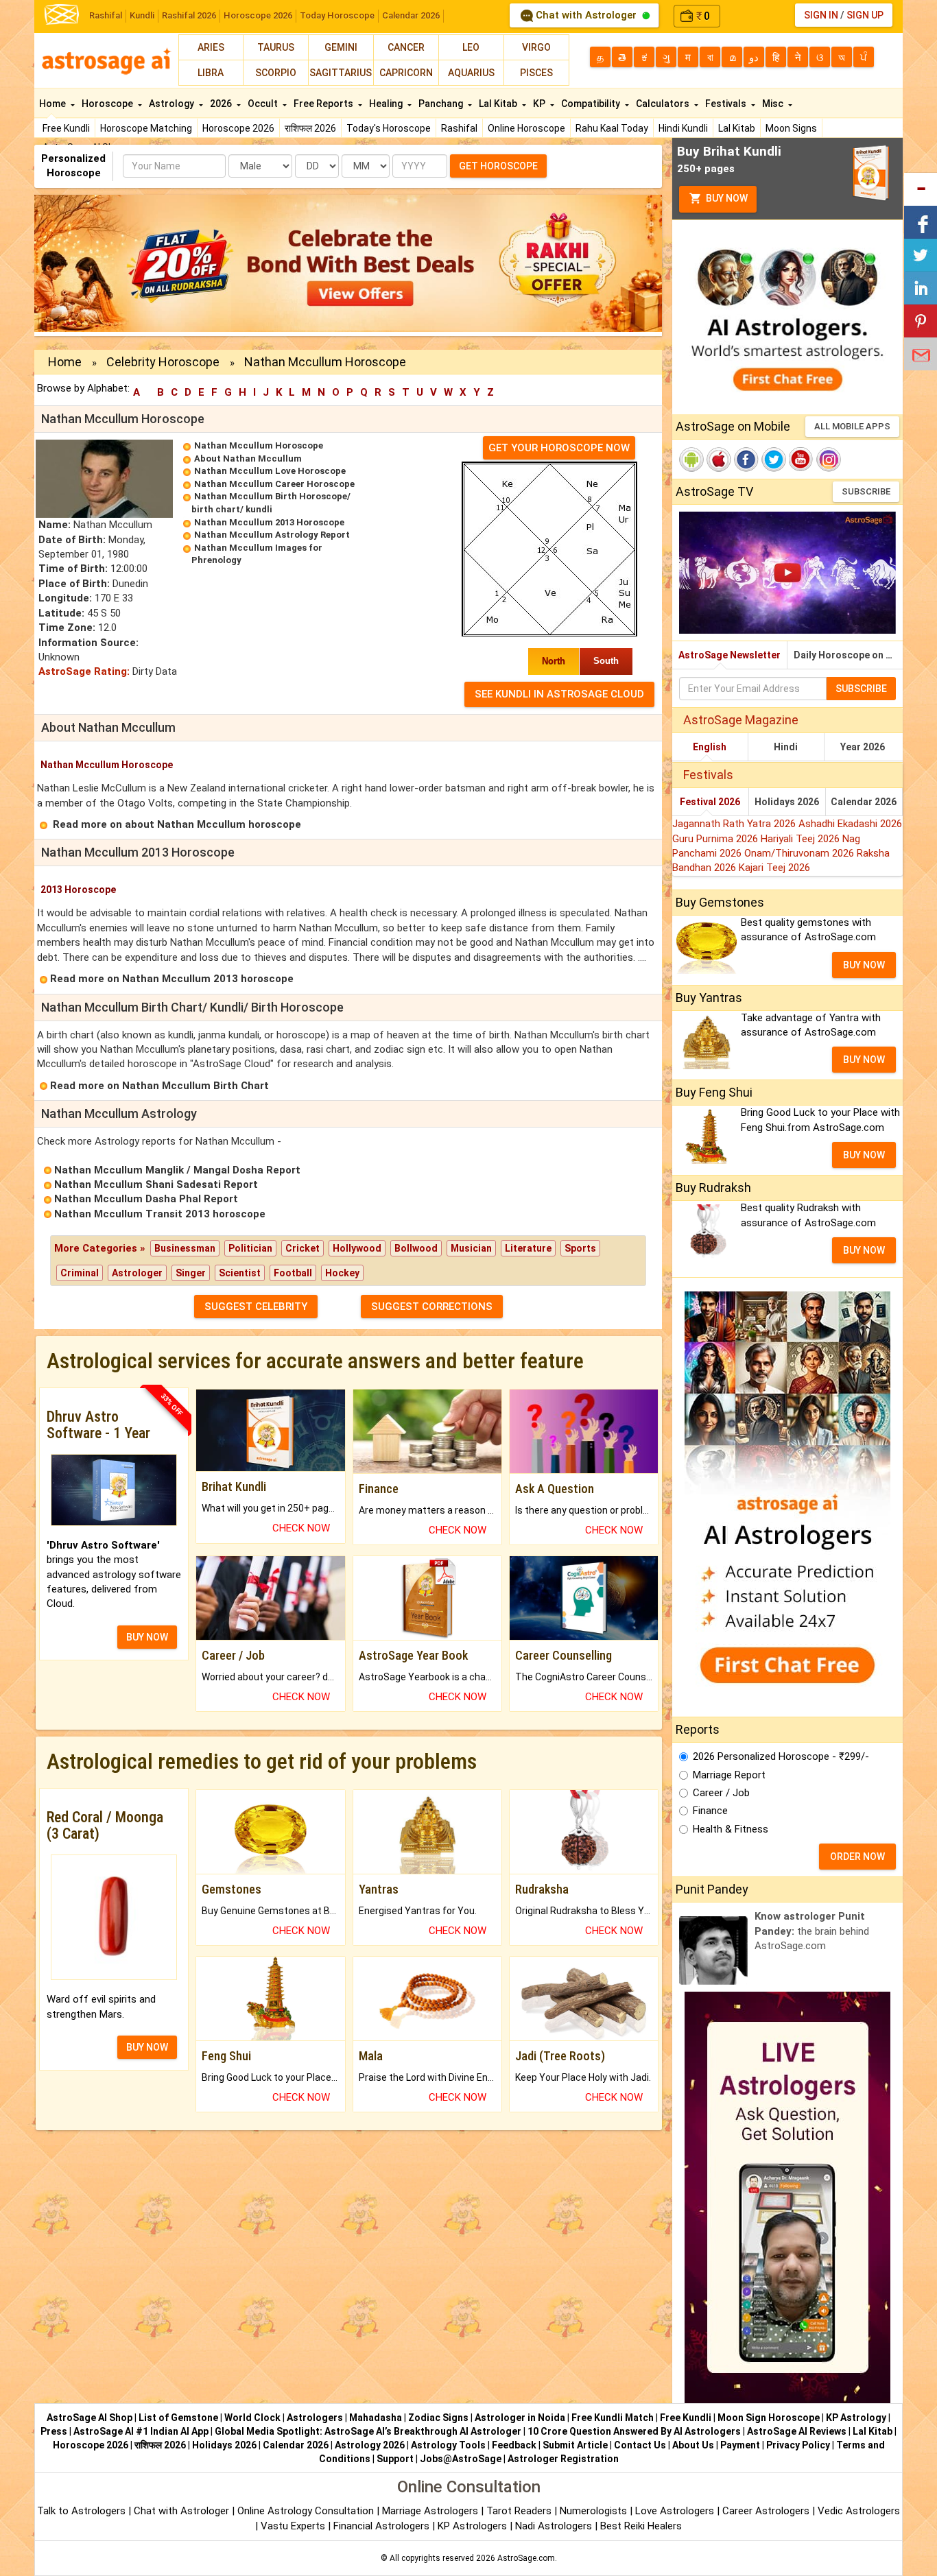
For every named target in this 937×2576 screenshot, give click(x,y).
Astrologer (137, 1273)
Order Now (857, 1857)
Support (395, 2459)
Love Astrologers (675, 2511)
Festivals (727, 104)
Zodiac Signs (438, 2418)
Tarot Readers (520, 2511)
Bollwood (416, 1248)
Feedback (514, 2445)
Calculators (664, 104)
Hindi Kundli (683, 128)
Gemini (341, 47)
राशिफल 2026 (310, 128)
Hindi (786, 747)
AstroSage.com (526, 2558)
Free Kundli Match (613, 2418)
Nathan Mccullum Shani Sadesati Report (156, 1184)
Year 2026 (863, 747)
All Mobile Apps (852, 426)
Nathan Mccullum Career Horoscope (274, 484)
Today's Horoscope (389, 128)
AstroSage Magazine (741, 720)
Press (54, 2431)
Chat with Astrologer (586, 15)
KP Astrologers (474, 2526)
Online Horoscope (526, 128)
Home (54, 104)
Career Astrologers (766, 2511)
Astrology (173, 104)
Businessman (185, 1248)
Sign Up (865, 15)
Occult (264, 104)
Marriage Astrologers (431, 2511)
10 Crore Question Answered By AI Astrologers (634, 2431)
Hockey (342, 1273)
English (710, 747)
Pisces (536, 73)
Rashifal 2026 (189, 15)
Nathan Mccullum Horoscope (259, 445)
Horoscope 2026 (258, 15)
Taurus (276, 47)
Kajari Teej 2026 (774, 868)
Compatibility (592, 104)
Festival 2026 (710, 802)
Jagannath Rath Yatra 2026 (735, 824)
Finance (710, 1811)
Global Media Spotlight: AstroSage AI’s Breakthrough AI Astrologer (368, 2431)
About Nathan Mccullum (248, 458)
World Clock (252, 2418)
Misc (774, 104)
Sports (580, 1248)
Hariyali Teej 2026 (802, 839)
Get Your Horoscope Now (559, 448)
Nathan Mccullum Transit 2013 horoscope (160, 1214)
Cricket (303, 1248)
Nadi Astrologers (554, 2526)
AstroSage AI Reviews (797, 2431)
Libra (211, 73)
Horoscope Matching (146, 128)
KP (540, 104)
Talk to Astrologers (81, 2511)
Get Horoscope (498, 166)
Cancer (406, 47)
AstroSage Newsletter (730, 655)
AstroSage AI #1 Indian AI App (141, 2431)
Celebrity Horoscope (163, 362)
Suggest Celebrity (256, 1307)
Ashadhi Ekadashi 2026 (850, 824)
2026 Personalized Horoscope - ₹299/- (781, 1756)
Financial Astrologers (381, 2526)
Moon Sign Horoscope (769, 2418)
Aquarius (471, 73)
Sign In (821, 15)
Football (293, 1273)
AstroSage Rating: (84, 671)
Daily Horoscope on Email (848, 655)
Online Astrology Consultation (307, 2511)
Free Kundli (66, 128)
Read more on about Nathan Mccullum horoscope (177, 824)
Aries (211, 47)
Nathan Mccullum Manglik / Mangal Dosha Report (177, 1170)
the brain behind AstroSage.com (812, 1931)
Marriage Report (729, 1775)
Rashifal (106, 15)
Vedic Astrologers (859, 2511)
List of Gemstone (178, 2418)
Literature (528, 1248)
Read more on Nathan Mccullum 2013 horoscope (172, 979)
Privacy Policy (798, 2445)
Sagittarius (341, 73)
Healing (387, 104)
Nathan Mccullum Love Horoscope (270, 471)
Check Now (301, 1528)
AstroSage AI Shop (90, 2418)
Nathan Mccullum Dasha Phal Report (146, 1199)
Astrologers (315, 2418)
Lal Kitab (737, 128)
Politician (250, 1248)
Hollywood (357, 1248)
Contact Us (640, 2445)
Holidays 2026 (787, 802)
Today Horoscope (337, 15)
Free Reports (324, 104)
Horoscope (108, 104)
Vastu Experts (293, 2526)
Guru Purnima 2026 (716, 839)
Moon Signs (791, 128)
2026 (222, 104)
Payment (740, 2445)
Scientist (240, 1273)
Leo (471, 47)
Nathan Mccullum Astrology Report (272, 535)
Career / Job (721, 1793)
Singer (191, 1273)
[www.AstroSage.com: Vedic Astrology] (62, 13)
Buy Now (726, 198)
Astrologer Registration (563, 2459)
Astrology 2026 (370, 2445)
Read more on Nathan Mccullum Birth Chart (159, 1086)
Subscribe (866, 491)
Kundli (142, 15)
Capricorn (406, 73)
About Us (693, 2445)
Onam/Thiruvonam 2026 (800, 853)
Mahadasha (376, 2418)
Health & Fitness (731, 1829)
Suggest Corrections (432, 1307)
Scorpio (276, 73)
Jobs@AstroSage (461, 2459)
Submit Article (575, 2445)
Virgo (536, 47)
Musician (471, 1248)
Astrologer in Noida (520, 2418)
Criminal (80, 1273)
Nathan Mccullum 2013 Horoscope (269, 522)
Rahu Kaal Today (612, 128)
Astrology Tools (448, 2445)
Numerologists (595, 2511)
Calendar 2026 (411, 15)
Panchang (442, 104)
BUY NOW (147, 1637)
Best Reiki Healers (641, 2526)
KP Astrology (856, 2418)
